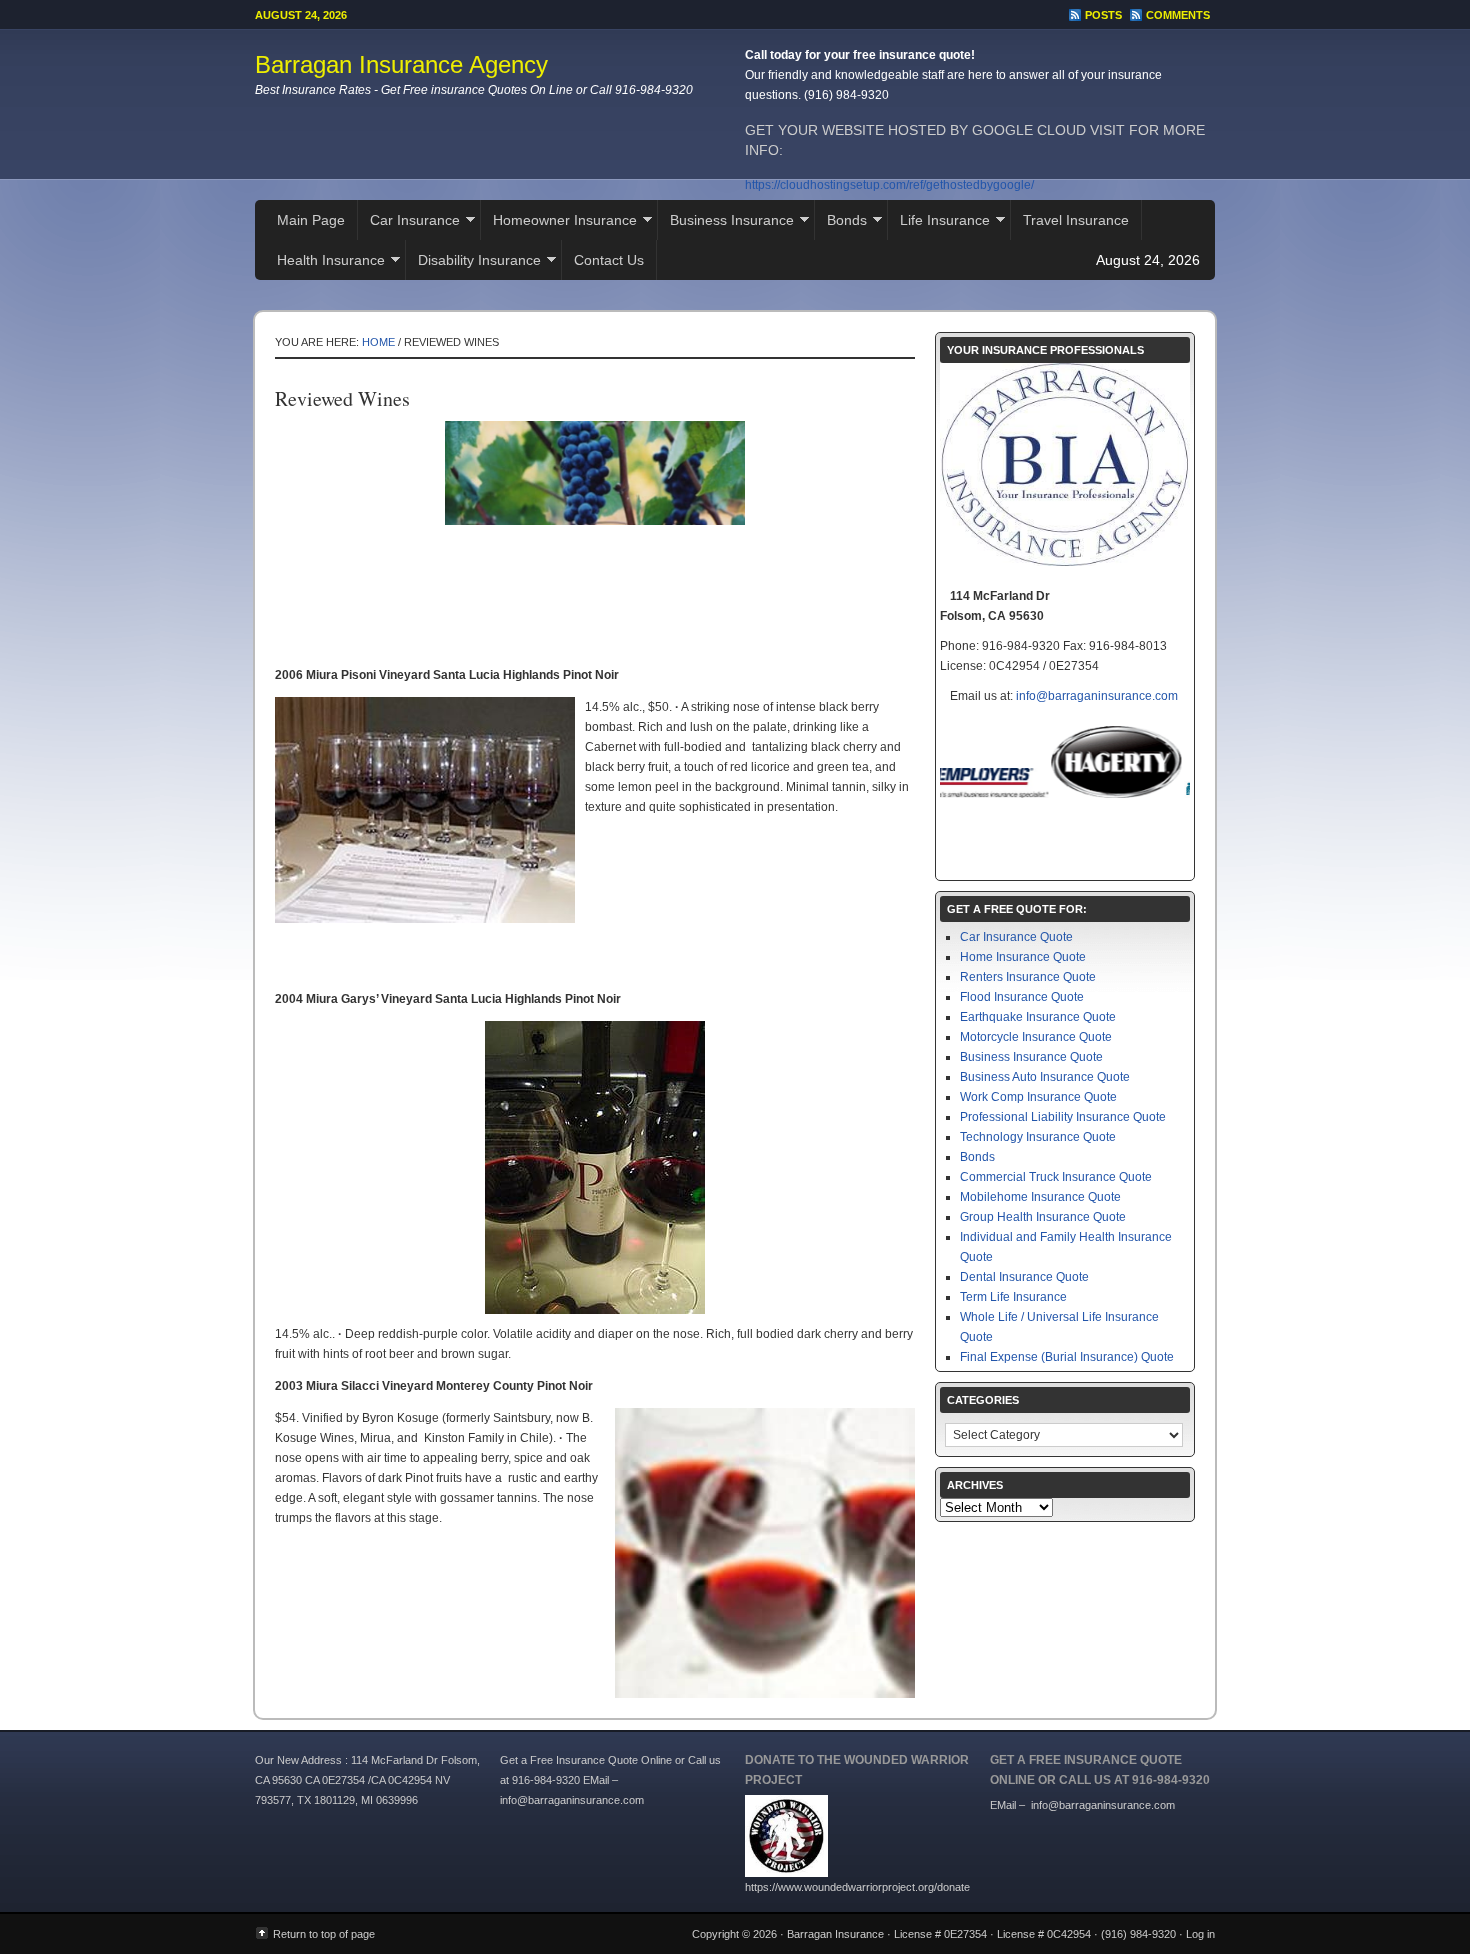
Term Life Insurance (1013, 1297)
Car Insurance (409, 222)
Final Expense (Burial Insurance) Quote (1067, 1357)
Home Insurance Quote (1023, 957)
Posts (1103, 15)
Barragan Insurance (835, 1934)
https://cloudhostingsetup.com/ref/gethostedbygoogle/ (889, 185)
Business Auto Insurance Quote (1045, 1077)
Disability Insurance (473, 262)
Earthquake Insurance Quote (1038, 1017)
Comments (1178, 15)
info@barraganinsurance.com (1097, 696)
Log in (1200, 1934)
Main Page (311, 220)
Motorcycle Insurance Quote (1036, 1037)
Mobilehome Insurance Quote (1040, 1197)
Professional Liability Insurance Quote (1063, 1117)
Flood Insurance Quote (1022, 997)
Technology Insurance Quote (1038, 1137)
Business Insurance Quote (1031, 1057)
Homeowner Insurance (559, 222)
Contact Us (609, 260)
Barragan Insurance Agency (401, 64)
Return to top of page (324, 1934)
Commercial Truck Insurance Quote (1056, 1177)
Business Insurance (726, 222)
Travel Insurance (1076, 220)
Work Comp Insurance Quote (1038, 1097)
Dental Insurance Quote (1024, 1277)
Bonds (841, 222)
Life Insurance (939, 222)
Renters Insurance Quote (1028, 977)
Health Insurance (325, 262)
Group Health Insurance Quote (1043, 1217)
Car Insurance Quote (1016, 937)
